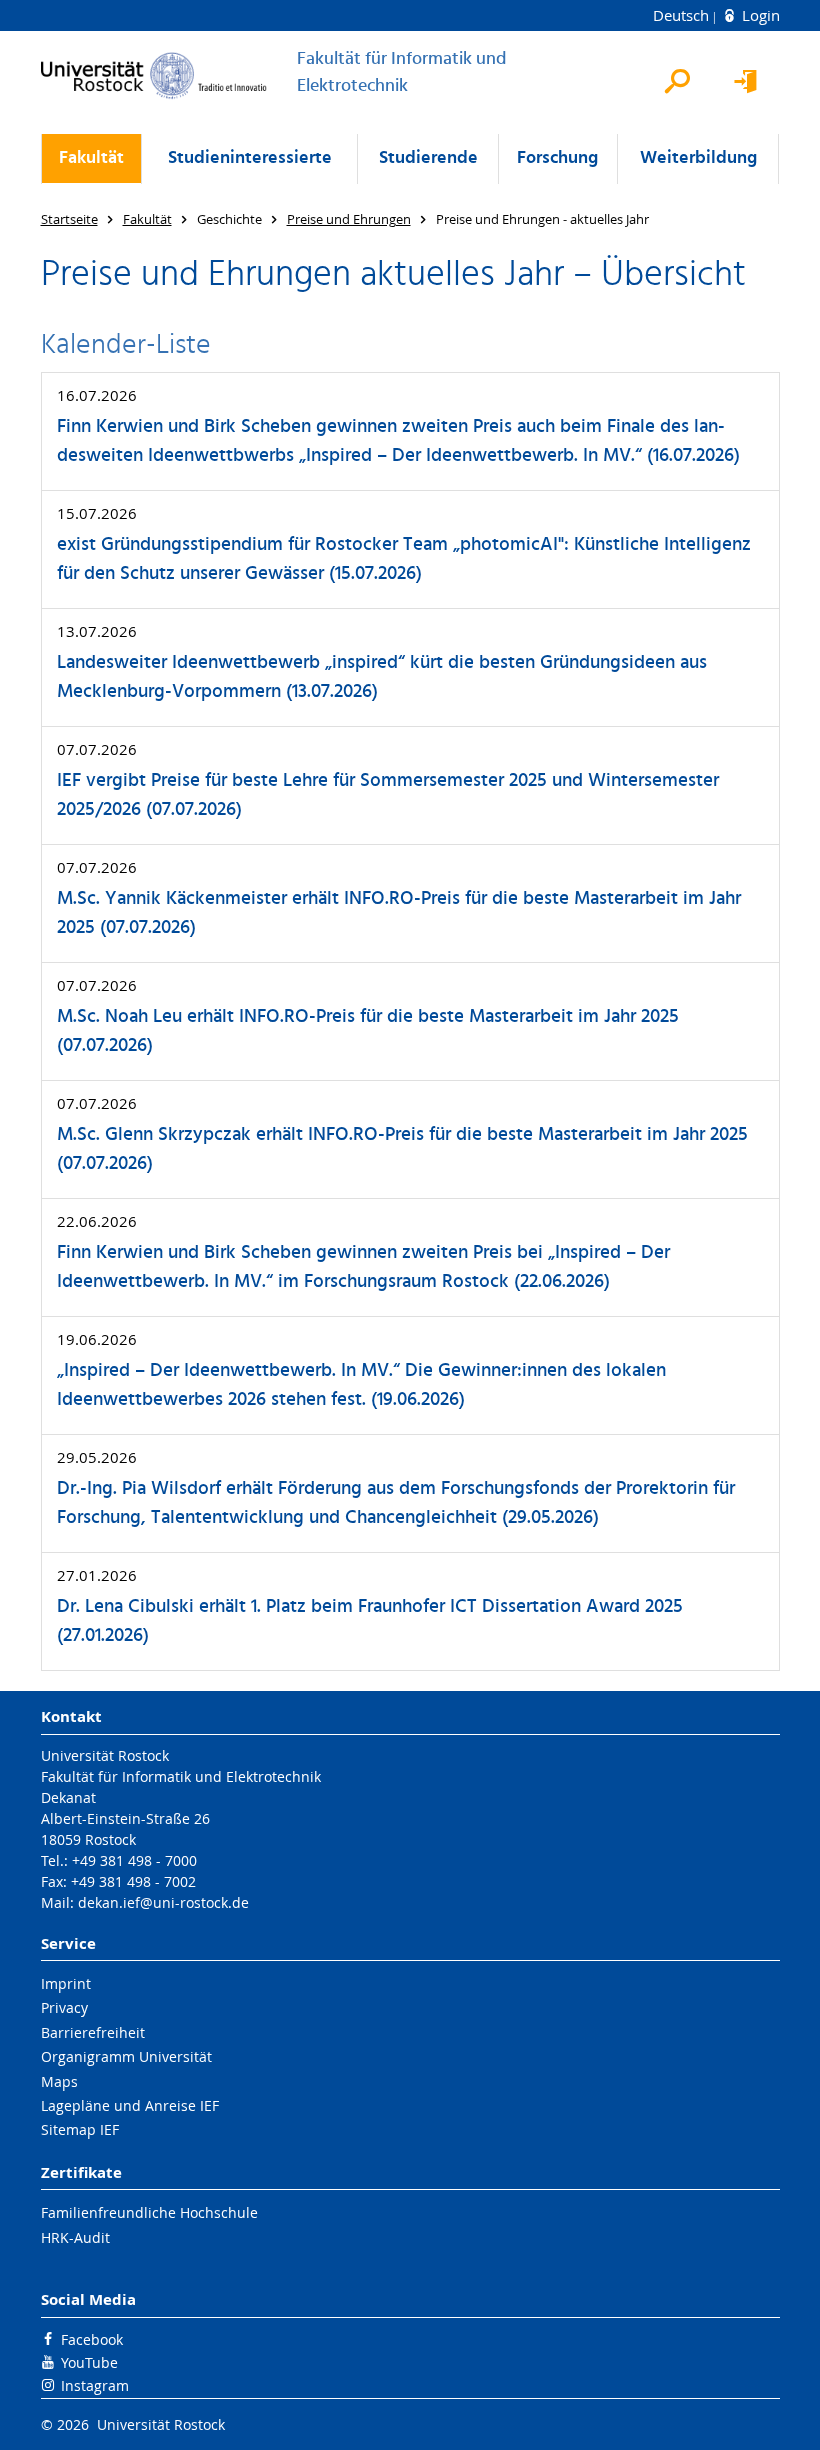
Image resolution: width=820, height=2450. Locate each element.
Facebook (92, 2339)
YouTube (89, 2362)
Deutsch (683, 15)
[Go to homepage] (154, 75)
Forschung (557, 158)
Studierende (428, 158)
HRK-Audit (75, 2237)
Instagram (95, 2385)
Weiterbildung (698, 158)
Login (759, 15)
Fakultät (91, 158)
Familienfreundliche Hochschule (149, 2212)
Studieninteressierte (250, 158)
